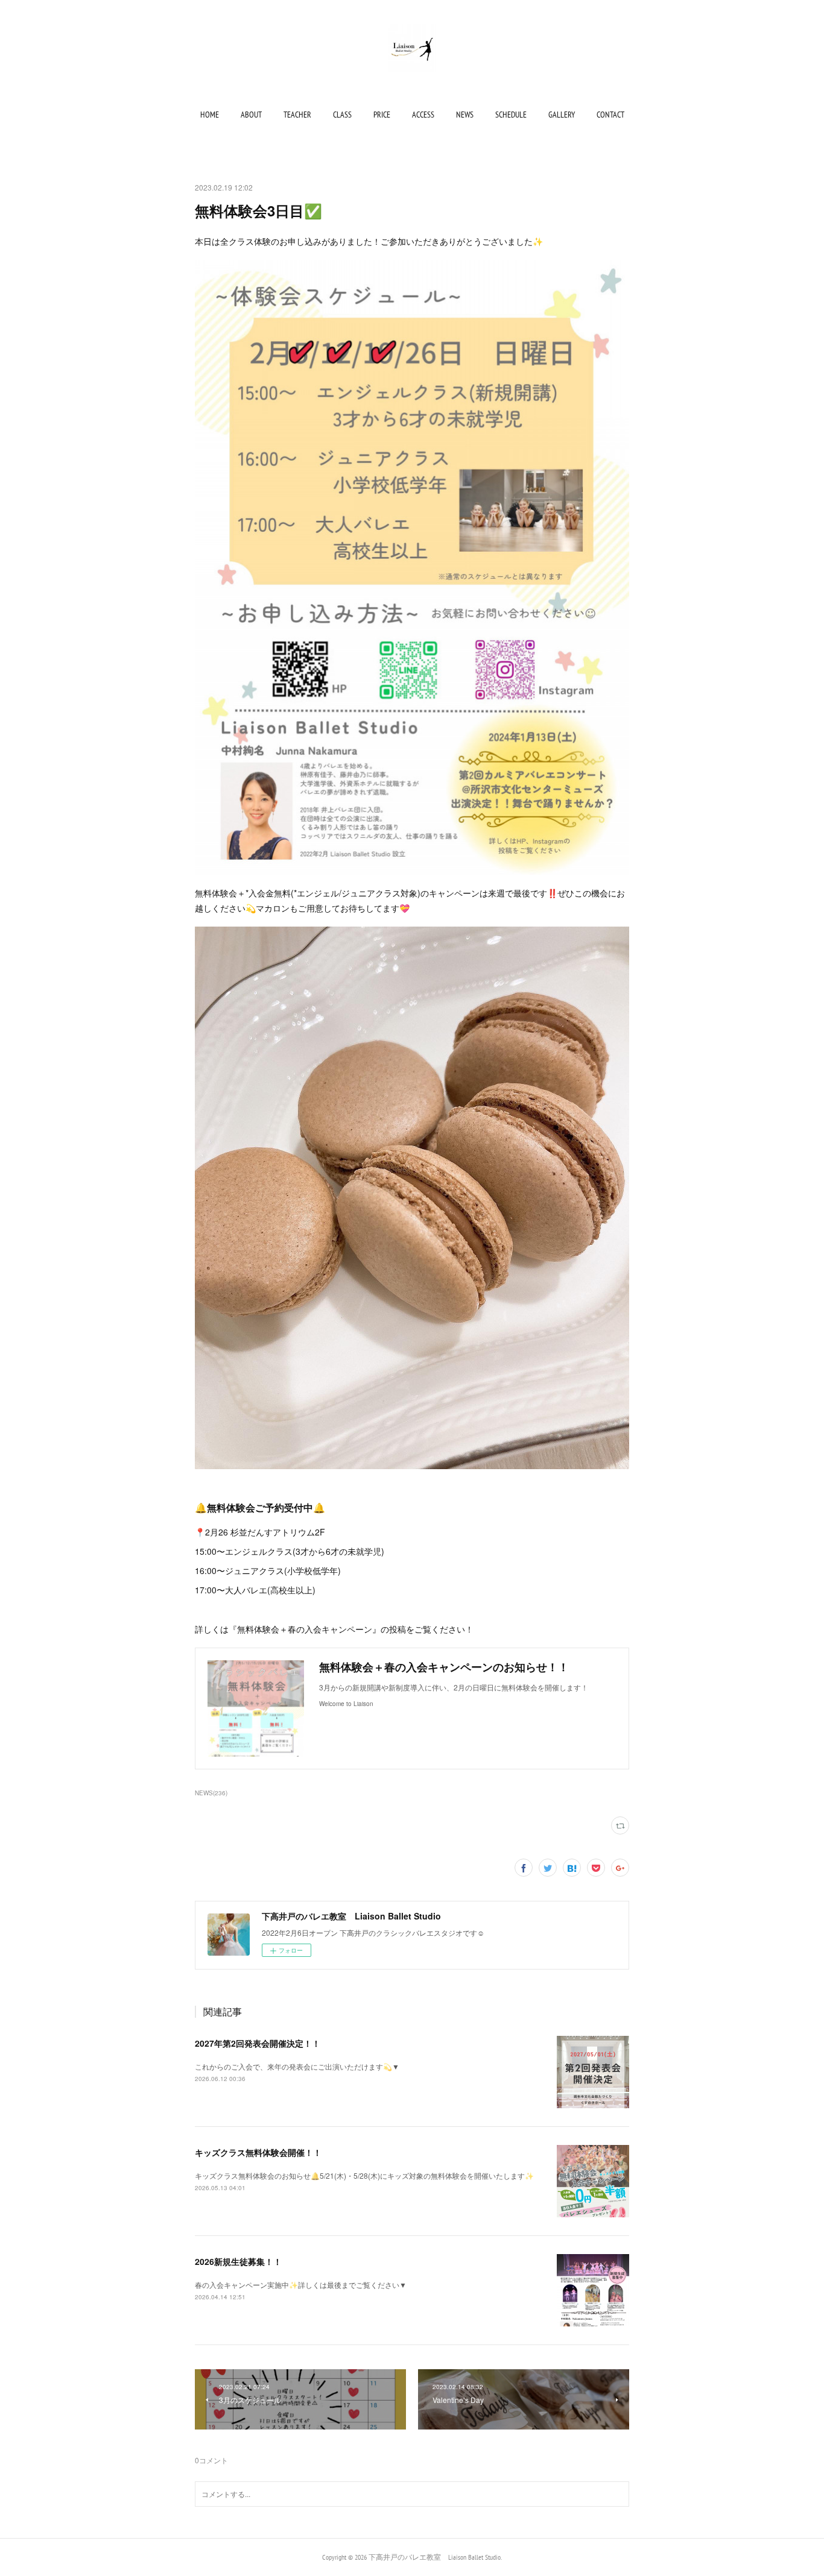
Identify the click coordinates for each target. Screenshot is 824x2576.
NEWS (465, 115)
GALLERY (562, 115)
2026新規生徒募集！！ (238, 2261)
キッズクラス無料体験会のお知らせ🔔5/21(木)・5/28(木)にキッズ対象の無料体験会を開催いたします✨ (364, 2175)
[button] (210, 115)
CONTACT (610, 115)
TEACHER (297, 115)
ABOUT (251, 115)
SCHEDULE (511, 115)
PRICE (382, 115)
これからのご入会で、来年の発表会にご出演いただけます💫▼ (297, 2066)
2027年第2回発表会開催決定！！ (258, 2043)
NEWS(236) (211, 1793)
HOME (210, 115)
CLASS (342, 115)
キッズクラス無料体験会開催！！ (258, 2152)
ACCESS (423, 115)
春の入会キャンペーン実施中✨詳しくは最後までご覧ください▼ (301, 2285)
